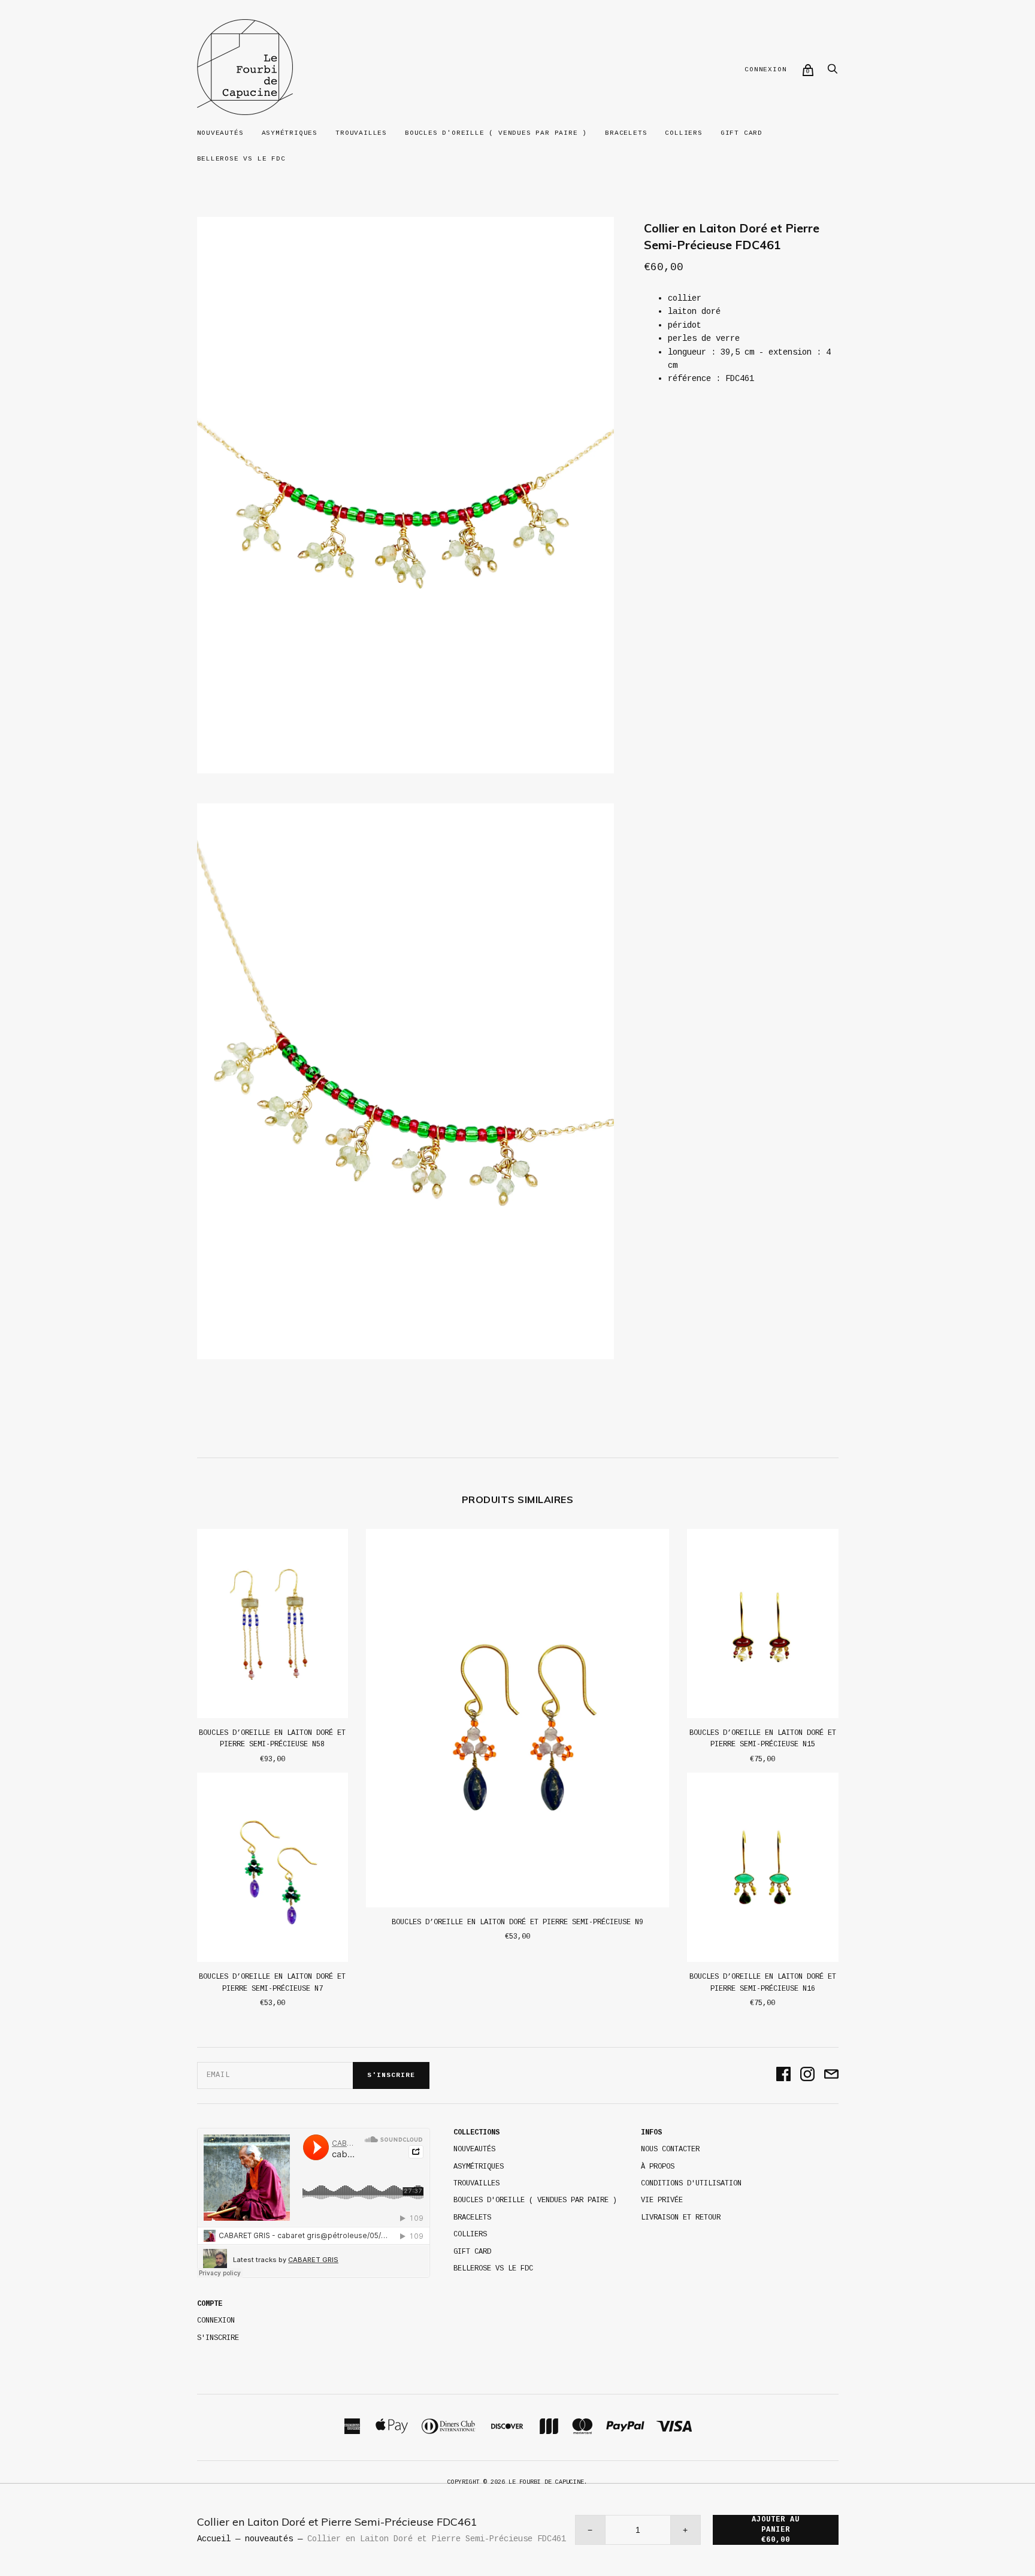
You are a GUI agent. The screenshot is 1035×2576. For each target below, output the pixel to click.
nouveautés (269, 2539)
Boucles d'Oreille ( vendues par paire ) (496, 133)
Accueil (214, 2539)
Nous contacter (670, 2149)
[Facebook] (783, 2075)
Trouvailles (361, 133)
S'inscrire (391, 2075)
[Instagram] (807, 2075)
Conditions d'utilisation (691, 2184)
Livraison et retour (681, 2218)
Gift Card (742, 133)
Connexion (765, 69)
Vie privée (662, 2200)
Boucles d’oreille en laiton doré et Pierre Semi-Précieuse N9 (517, 1922)
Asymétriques (290, 133)
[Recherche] (833, 72)
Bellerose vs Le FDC (241, 159)
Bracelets (626, 133)
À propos (658, 2167)
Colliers (683, 133)
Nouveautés (220, 133)
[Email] (831, 2075)
